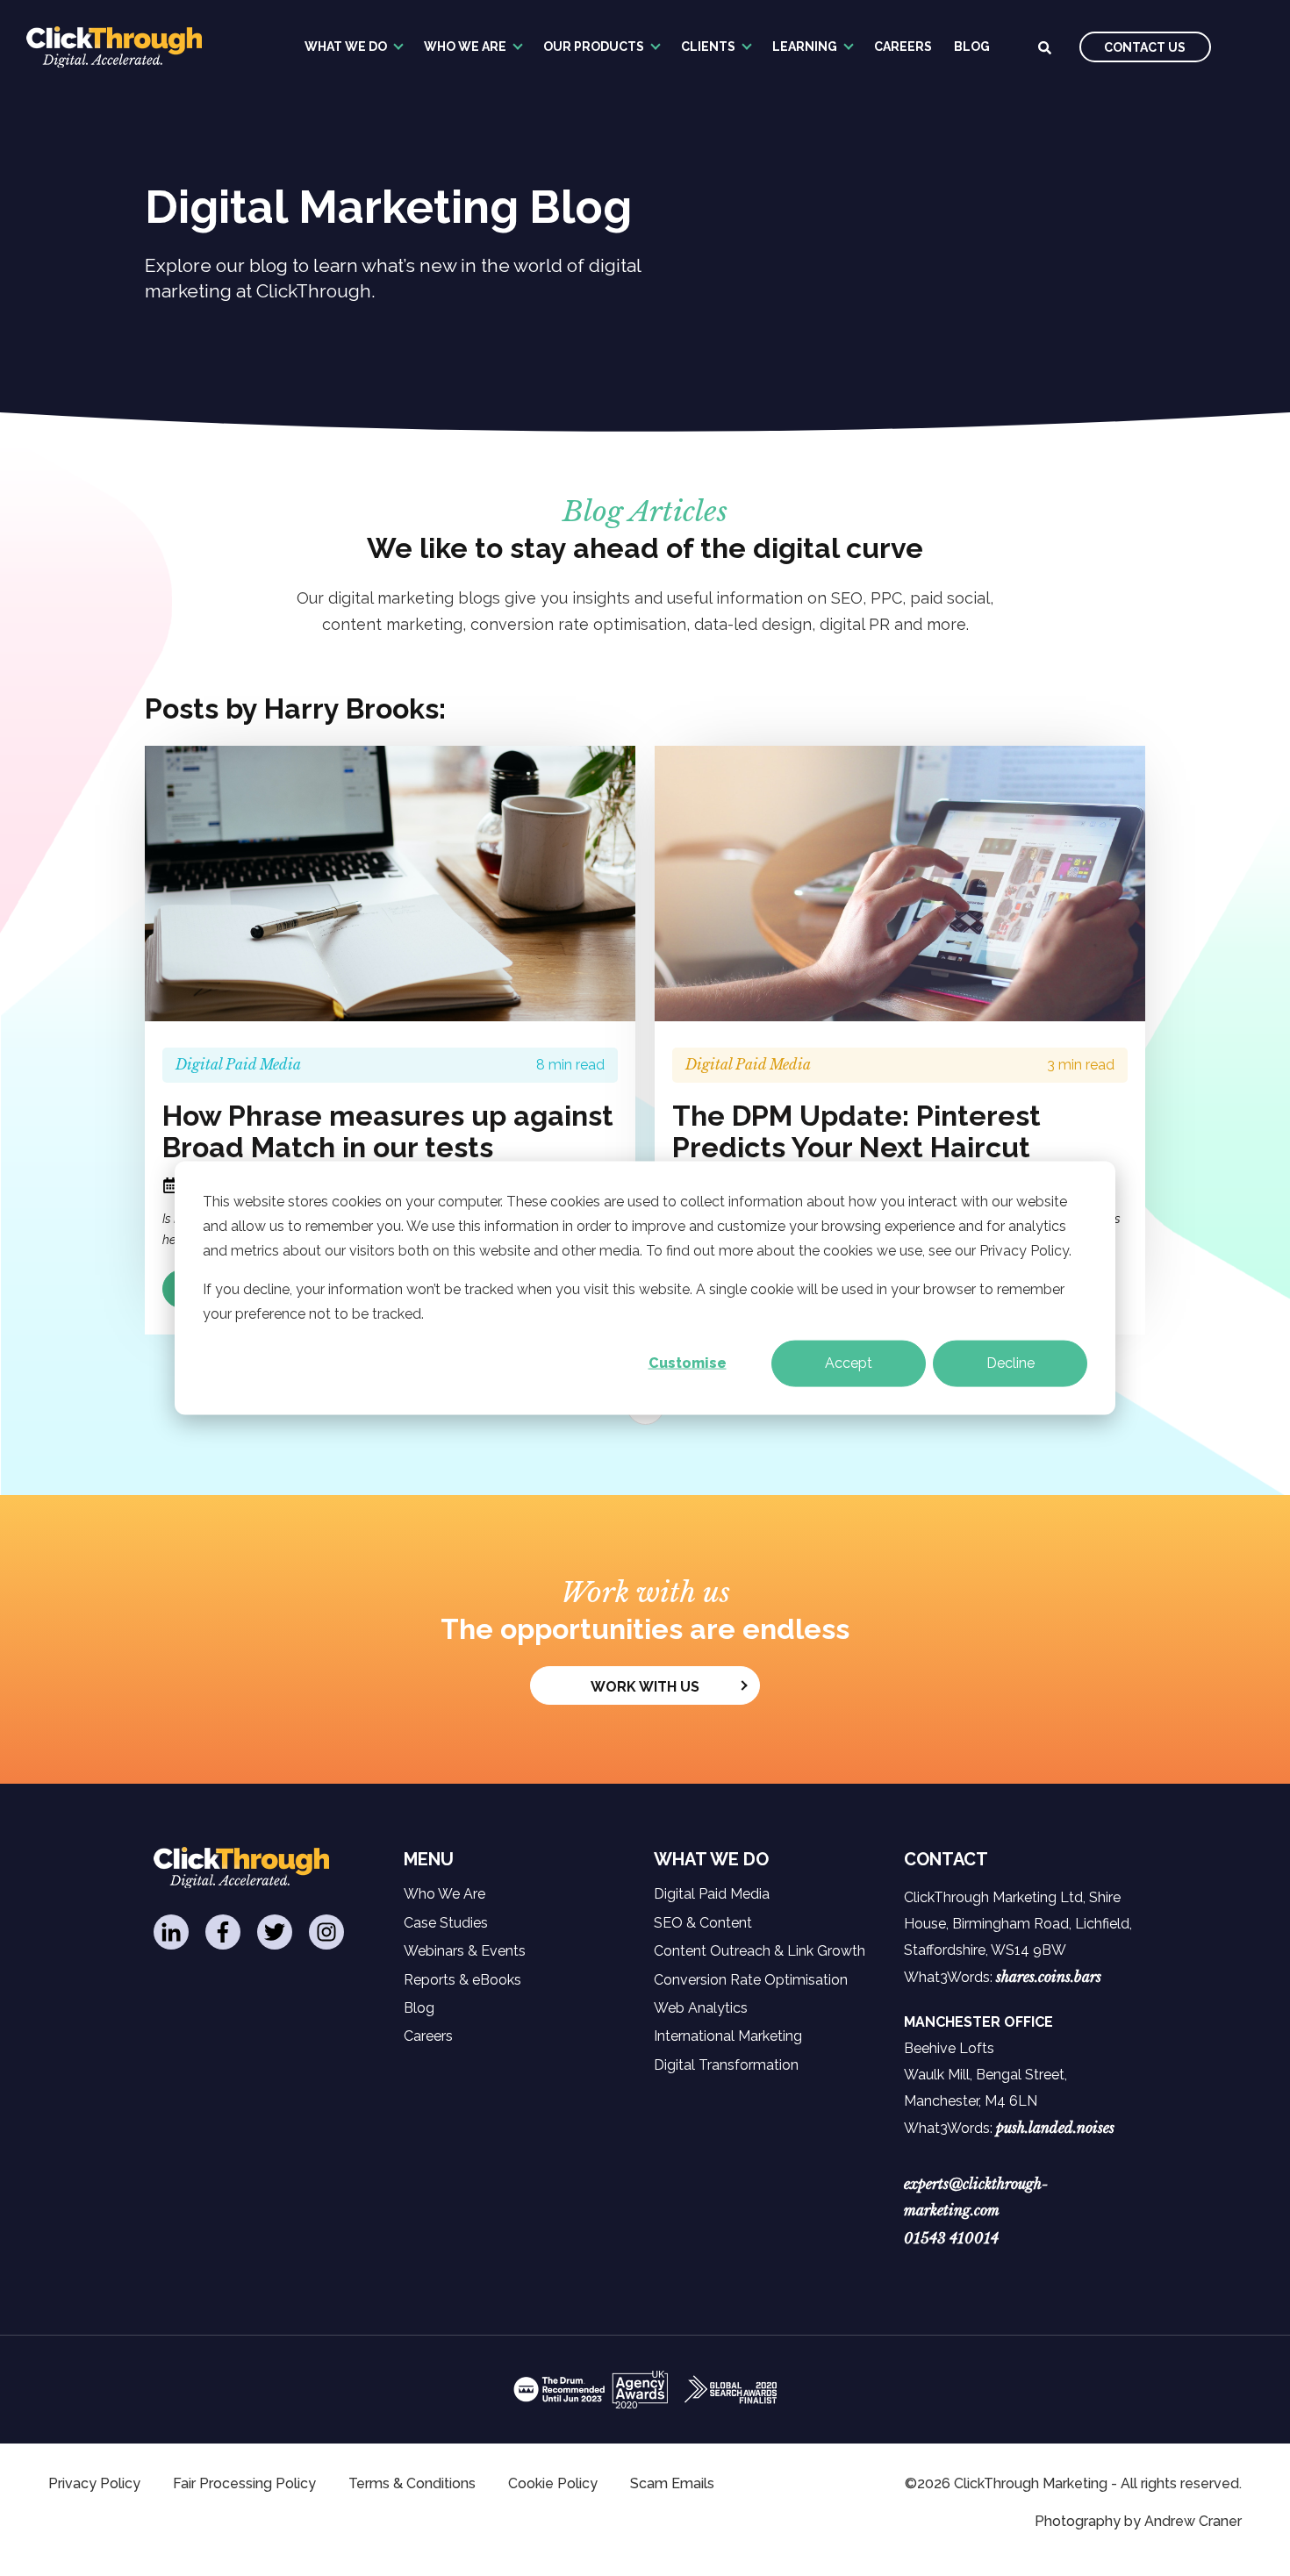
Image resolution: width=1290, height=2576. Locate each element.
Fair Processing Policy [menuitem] (244, 2483)
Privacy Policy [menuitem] (94, 2483)
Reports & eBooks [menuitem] (462, 1980)
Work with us (645, 1687)
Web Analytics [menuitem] (701, 2008)
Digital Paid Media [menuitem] (712, 1894)
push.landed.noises (1055, 2128)
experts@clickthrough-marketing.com (976, 2197)
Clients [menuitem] (708, 47)
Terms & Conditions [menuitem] (412, 2483)
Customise (688, 1363)
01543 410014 (951, 2238)
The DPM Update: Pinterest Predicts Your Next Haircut (856, 1132)
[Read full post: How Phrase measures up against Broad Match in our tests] (390, 884)
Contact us (1145, 47)
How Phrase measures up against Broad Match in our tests (388, 1132)
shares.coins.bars (1049, 1977)
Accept (849, 1363)
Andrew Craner (1193, 2521)
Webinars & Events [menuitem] (465, 1951)
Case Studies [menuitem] (446, 1923)
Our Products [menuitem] (594, 47)
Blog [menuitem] (972, 47)
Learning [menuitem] (805, 47)
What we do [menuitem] (346, 47)
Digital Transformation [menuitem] (726, 2065)
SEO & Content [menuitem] (703, 1923)
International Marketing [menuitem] (728, 2036)
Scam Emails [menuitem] (672, 2483)
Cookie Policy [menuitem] (553, 2483)
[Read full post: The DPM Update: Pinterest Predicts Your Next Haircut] (900, 884)
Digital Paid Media (238, 1064)
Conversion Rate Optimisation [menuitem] (751, 1980)
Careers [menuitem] (903, 47)
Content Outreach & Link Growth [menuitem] (760, 1951)
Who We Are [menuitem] (465, 47)
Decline (1010, 1363)
